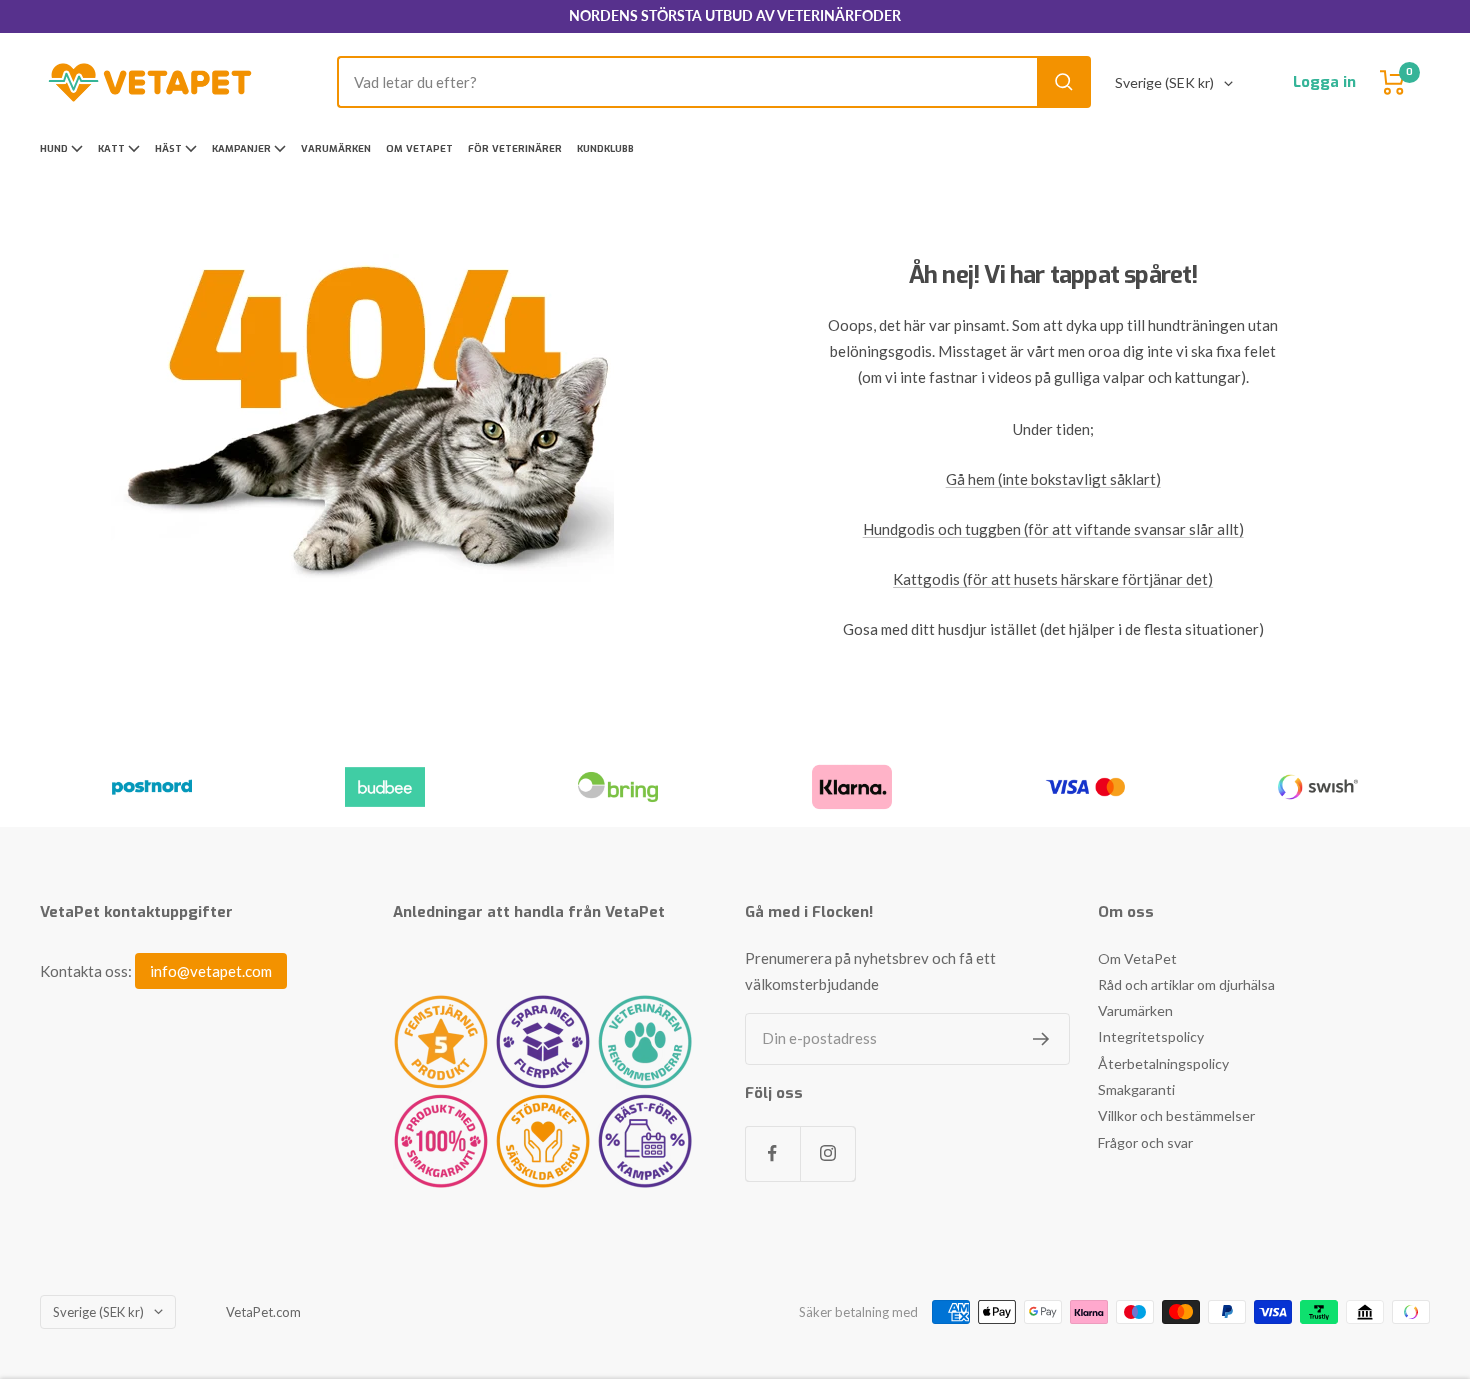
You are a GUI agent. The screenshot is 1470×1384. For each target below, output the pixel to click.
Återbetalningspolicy (1163, 1063)
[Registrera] (1041, 1039)
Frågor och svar (1145, 1142)
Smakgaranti (1136, 1089)
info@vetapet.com (211, 971)
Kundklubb (605, 148)
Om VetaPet (419, 148)
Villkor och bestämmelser (1176, 1115)
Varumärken (336, 148)
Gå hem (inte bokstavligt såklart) (1053, 479)
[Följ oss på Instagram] (827, 1153)
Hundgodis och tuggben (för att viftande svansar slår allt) (1053, 529)
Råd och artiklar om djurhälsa (1186, 984)
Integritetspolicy (1151, 1036)
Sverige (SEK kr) (1164, 82)
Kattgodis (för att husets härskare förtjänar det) (1053, 579)
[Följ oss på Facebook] (772, 1153)
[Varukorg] (1393, 82)
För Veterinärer (515, 148)
